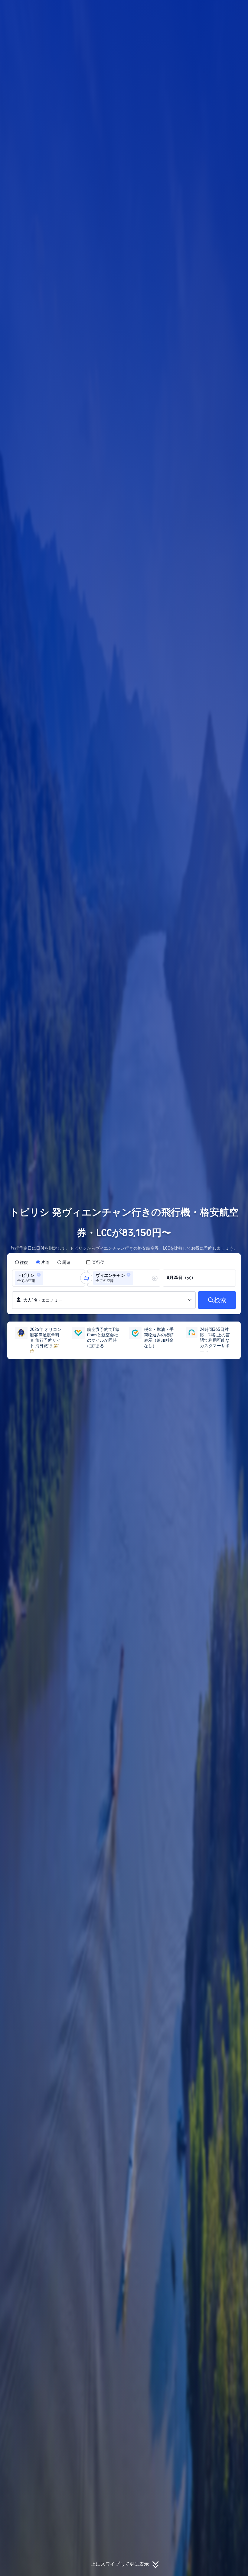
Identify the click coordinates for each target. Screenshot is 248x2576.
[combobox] (47, 1278)
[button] (207, 10)
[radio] (21, 1262)
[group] (49, 1278)
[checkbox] (95, 1262)
